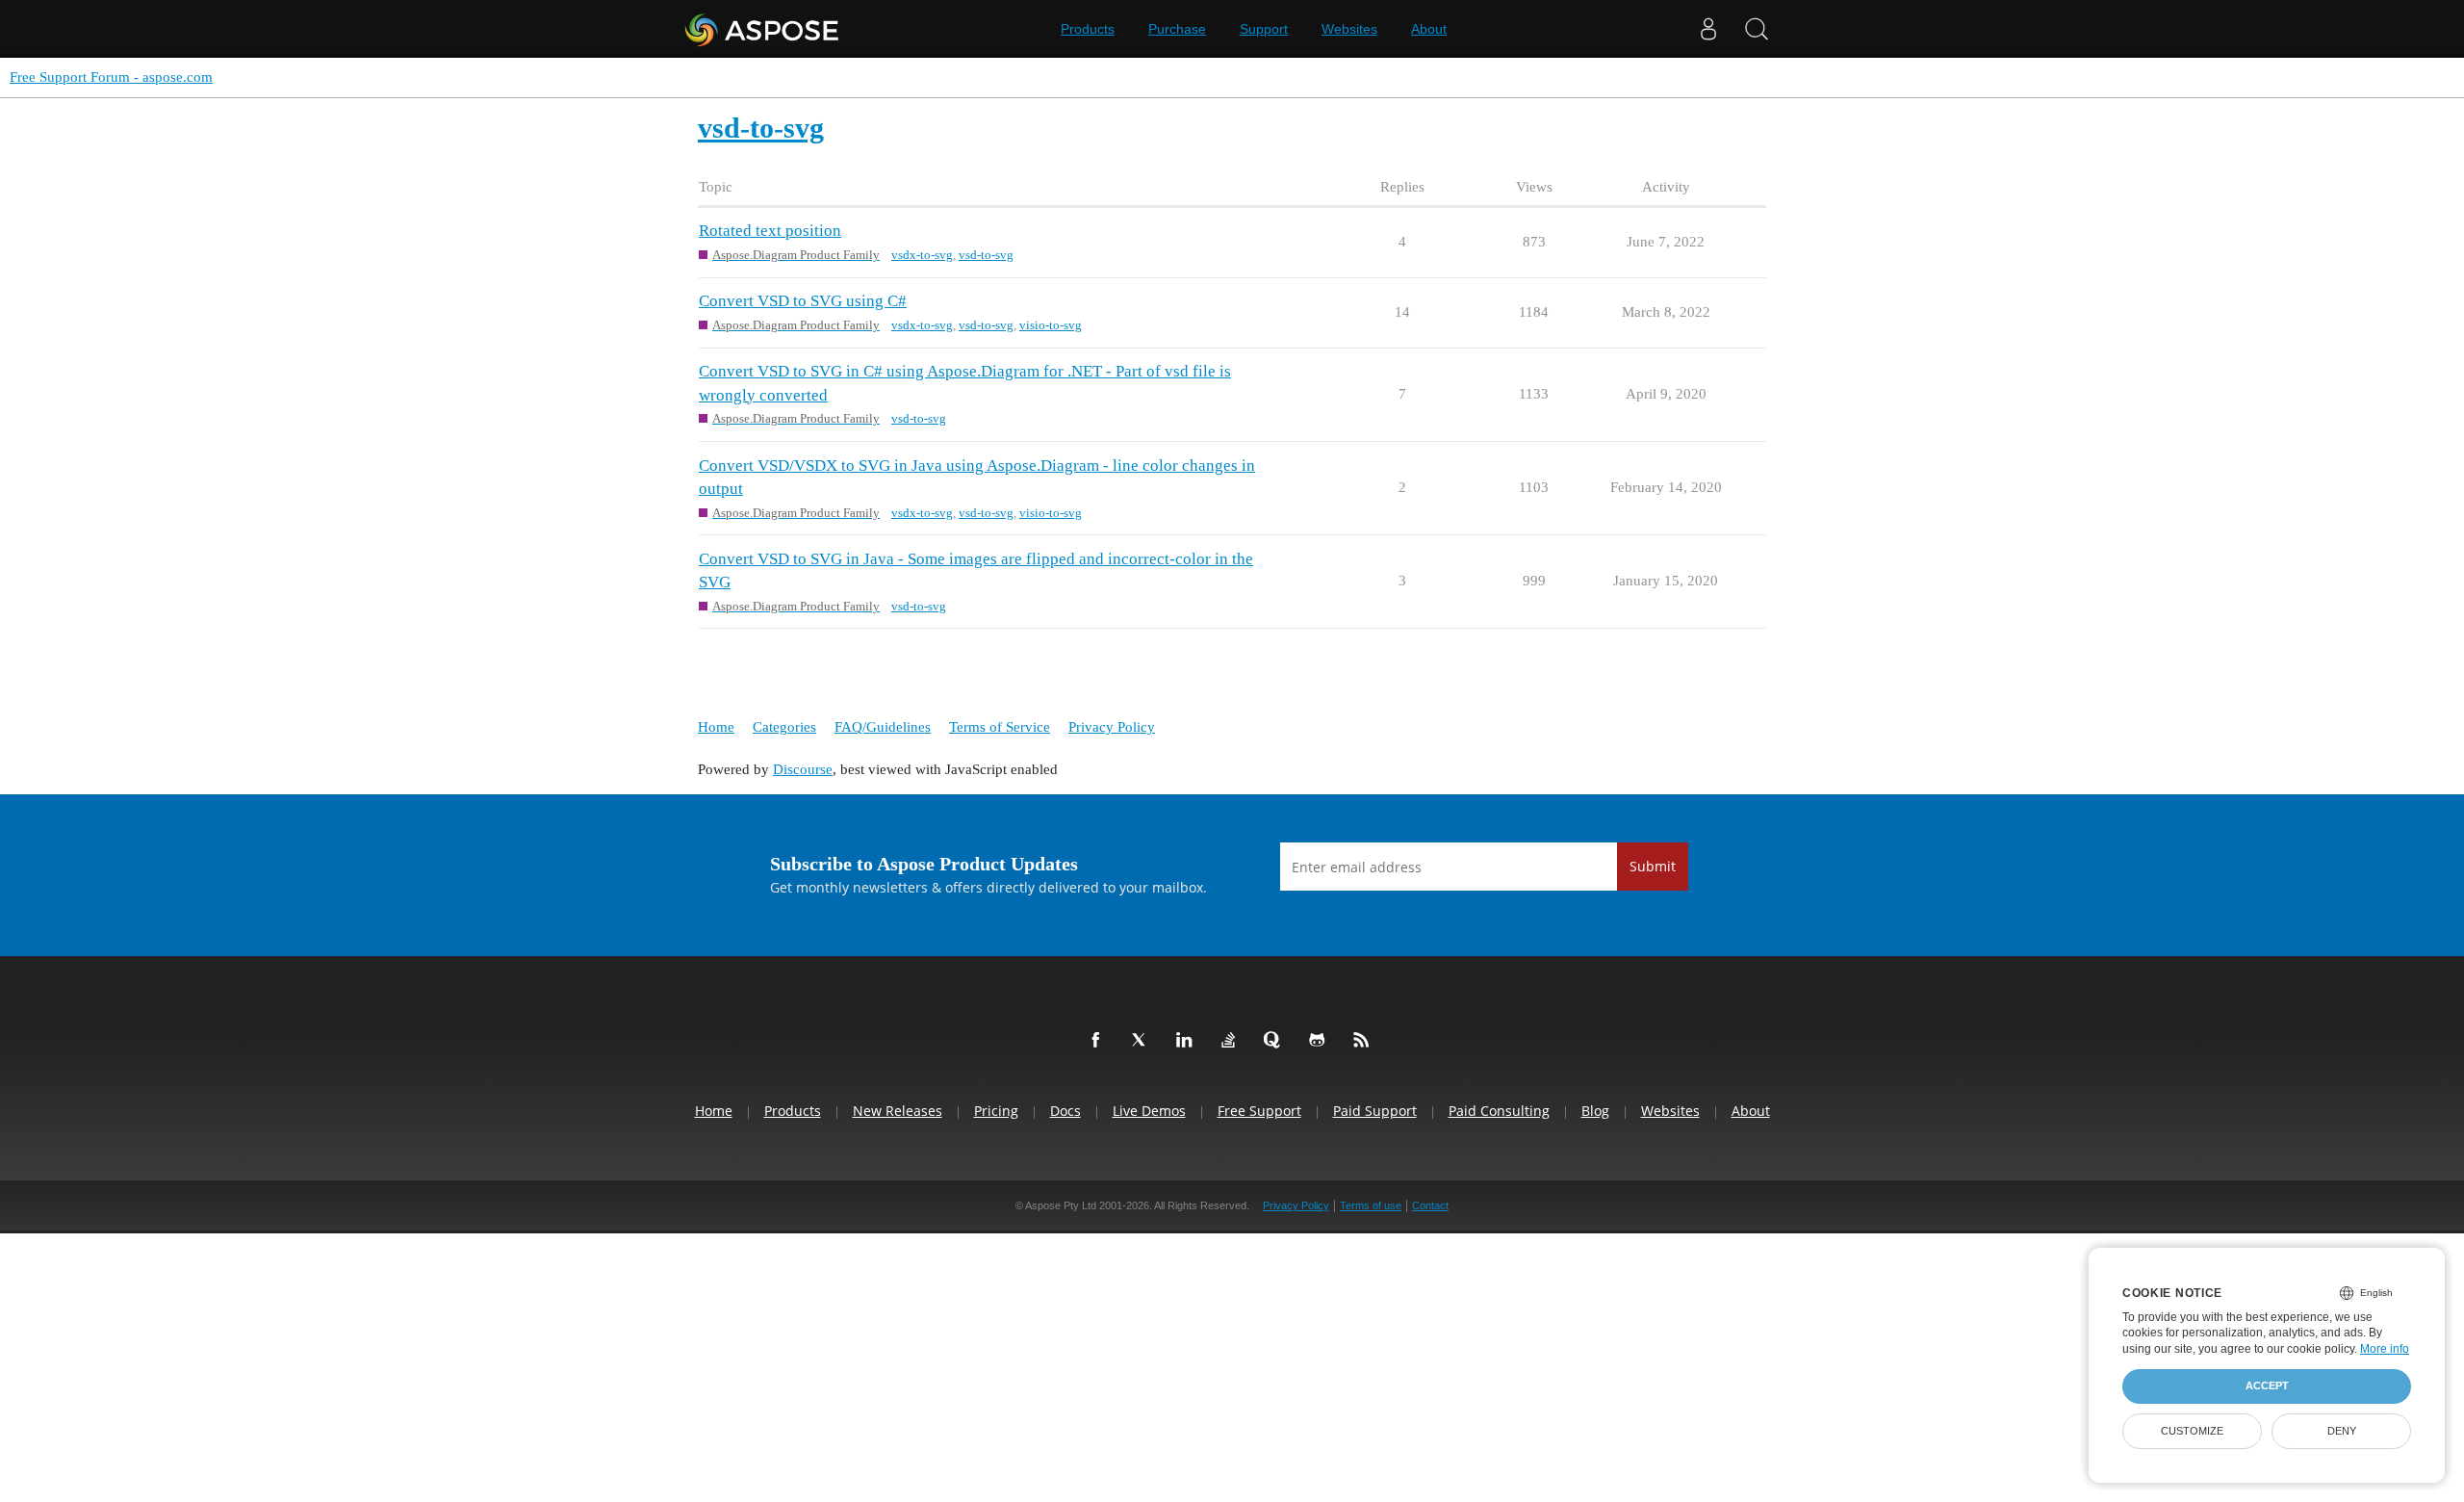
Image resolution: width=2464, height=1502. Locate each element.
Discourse (803, 769)
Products (1088, 29)
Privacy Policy (1112, 727)
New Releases (898, 1111)
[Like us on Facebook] (1099, 1041)
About (1429, 29)
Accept (2267, 1385)
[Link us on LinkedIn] (1188, 1041)
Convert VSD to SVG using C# (803, 301)
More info (2385, 1349)
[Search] (1757, 29)
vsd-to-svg (986, 255)
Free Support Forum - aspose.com (111, 77)
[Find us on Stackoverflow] (1232, 1041)
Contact (1430, 1205)
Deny (2342, 1431)
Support (1264, 29)
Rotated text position (770, 231)
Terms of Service (1000, 727)
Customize (2192, 1431)
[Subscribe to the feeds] (1365, 1041)
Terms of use (1371, 1205)
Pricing (996, 1111)
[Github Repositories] (1321, 1041)
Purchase (1177, 29)
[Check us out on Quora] (1276, 1041)
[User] (1708, 29)
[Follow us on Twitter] (1143, 1041)
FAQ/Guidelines (883, 727)
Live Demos (1149, 1111)
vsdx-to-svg (922, 255)
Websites (1349, 29)
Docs (1065, 1111)
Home (716, 727)
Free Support (1259, 1111)
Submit (1653, 866)
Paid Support (1375, 1111)
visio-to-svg (1051, 325)
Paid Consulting (1499, 1111)
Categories (784, 727)
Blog (1595, 1111)
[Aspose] (763, 29)
